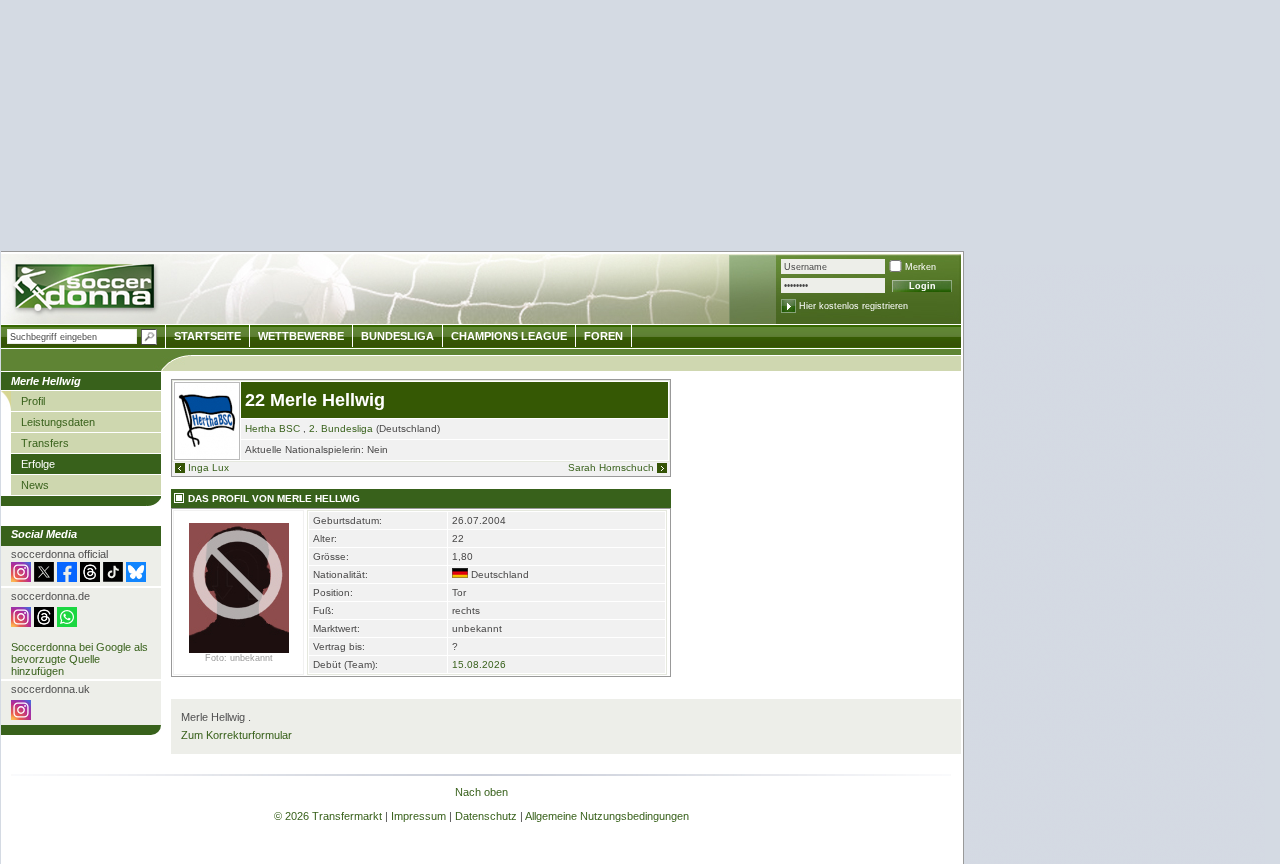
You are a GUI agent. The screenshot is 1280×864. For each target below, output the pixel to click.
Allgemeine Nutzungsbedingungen (607, 816)
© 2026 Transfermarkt (328, 816)
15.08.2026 (479, 664)
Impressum (418, 816)
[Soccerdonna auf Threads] (90, 578)
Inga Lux (208, 467)
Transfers (45, 443)
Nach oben (481, 792)
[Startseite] (86, 290)
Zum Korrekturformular (236, 735)
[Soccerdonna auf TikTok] (113, 578)
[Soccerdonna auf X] (44, 578)
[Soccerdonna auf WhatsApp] (67, 623)
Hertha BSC (272, 428)
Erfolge (38, 464)
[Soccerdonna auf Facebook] (67, 578)
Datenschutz (486, 816)
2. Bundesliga (341, 428)
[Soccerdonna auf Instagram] (21, 578)
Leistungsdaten (58, 422)
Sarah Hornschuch (611, 467)
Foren (603, 336)
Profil (33, 401)
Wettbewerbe (301, 336)
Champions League (509, 336)
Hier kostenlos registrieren (853, 306)
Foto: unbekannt (239, 658)
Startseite (207, 336)
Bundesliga (397, 336)
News (35, 485)
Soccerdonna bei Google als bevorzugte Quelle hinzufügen (79, 659)
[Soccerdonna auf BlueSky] (136, 578)
